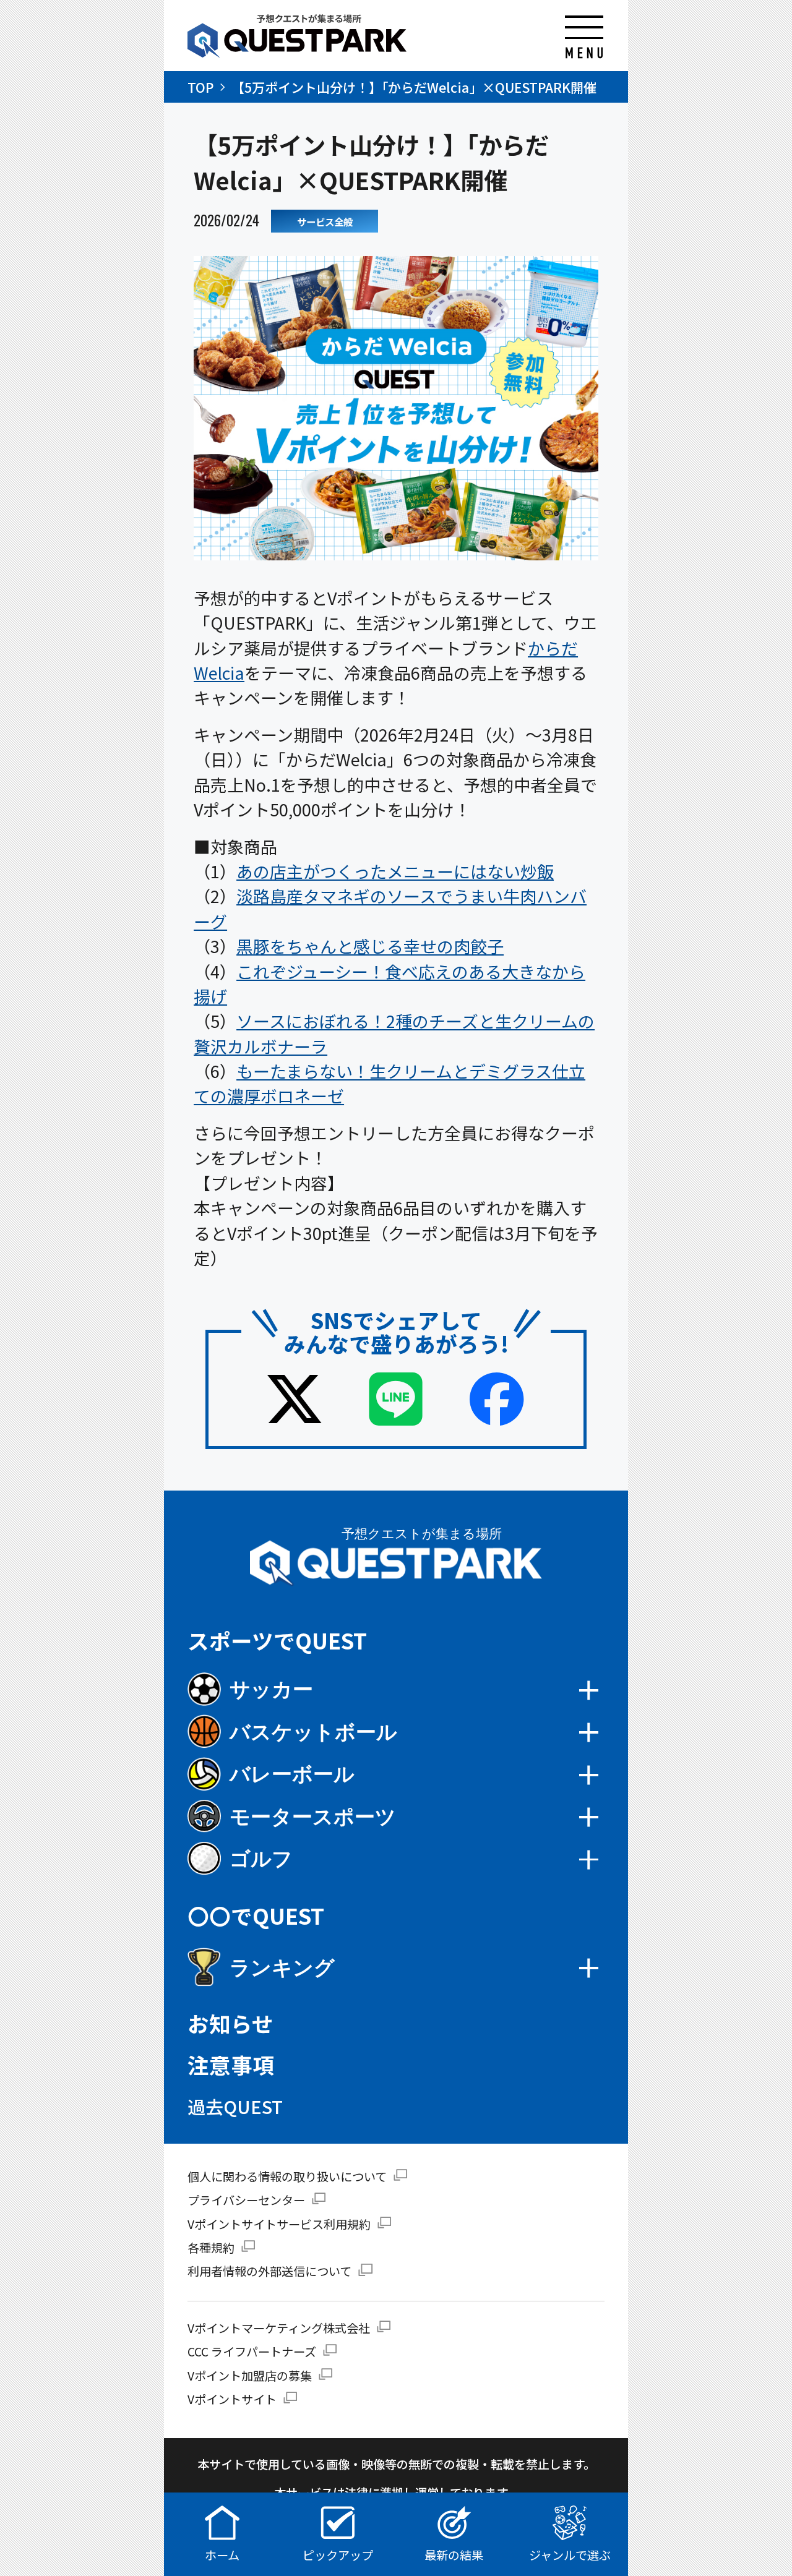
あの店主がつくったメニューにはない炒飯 (395, 871)
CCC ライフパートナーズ (252, 2351)
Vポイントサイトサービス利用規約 (279, 2224)
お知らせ (230, 2023)
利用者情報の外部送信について (269, 2271)
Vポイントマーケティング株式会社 (279, 2328)
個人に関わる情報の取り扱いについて (287, 2176)
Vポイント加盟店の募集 (250, 2376)
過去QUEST (235, 2106)
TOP (200, 87)
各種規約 (211, 2248)
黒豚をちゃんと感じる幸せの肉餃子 (370, 946)
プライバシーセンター (246, 2200)
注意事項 (231, 2065)
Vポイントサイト (232, 2399)
